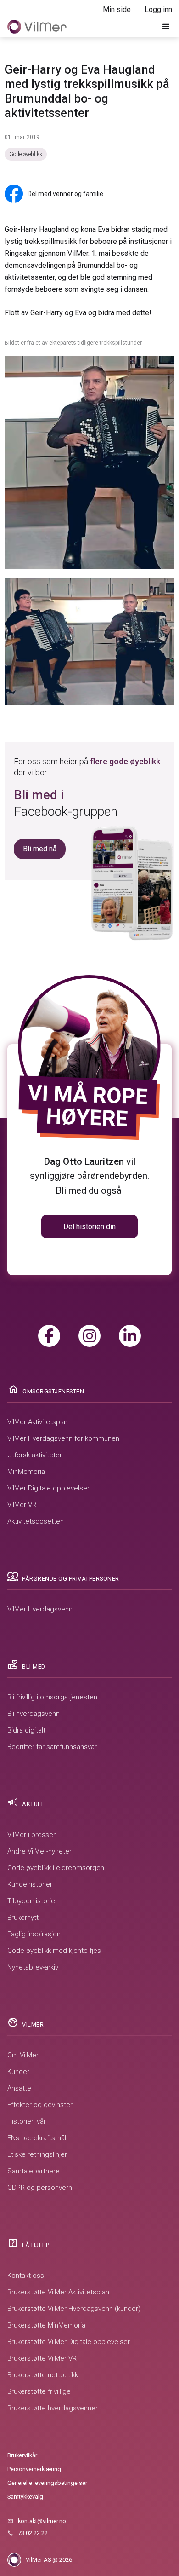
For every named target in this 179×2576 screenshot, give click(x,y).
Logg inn (158, 9)
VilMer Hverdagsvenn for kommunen (63, 1438)
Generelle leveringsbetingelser (47, 2483)
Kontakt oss (26, 2276)
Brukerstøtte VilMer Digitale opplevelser (69, 2342)
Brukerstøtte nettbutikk (43, 2375)
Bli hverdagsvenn (34, 1714)
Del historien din (89, 1227)
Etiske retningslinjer (37, 2154)
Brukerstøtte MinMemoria (46, 2325)
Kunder (18, 2072)
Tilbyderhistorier (32, 1901)
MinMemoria (26, 1472)
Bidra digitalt (26, 1730)
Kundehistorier (30, 1884)
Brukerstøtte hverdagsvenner (53, 2408)
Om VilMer (23, 2055)
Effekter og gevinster (40, 2105)
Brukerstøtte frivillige (39, 2391)
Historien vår (27, 2121)
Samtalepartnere (34, 2171)
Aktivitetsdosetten (36, 1521)
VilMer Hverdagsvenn (40, 1609)
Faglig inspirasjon (34, 1934)
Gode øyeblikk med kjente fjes (54, 1951)
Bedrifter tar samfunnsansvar (52, 1747)
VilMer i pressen (32, 1835)
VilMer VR (22, 1505)
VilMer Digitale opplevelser (48, 1488)
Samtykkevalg (25, 2497)
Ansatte (19, 2088)
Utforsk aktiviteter (35, 1455)
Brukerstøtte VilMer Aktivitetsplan (58, 2292)
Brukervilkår (22, 2455)
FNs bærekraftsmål (37, 2138)
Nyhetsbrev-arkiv (33, 1967)
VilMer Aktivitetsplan (38, 1422)
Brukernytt (23, 1918)
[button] (166, 27)
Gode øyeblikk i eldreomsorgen (56, 1868)
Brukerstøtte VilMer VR (42, 2358)
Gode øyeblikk (26, 154)
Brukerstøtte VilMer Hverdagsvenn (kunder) (74, 2309)
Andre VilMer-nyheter (39, 1851)
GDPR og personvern (40, 2188)
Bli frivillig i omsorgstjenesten (52, 1697)
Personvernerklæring (34, 2469)
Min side (117, 9)
